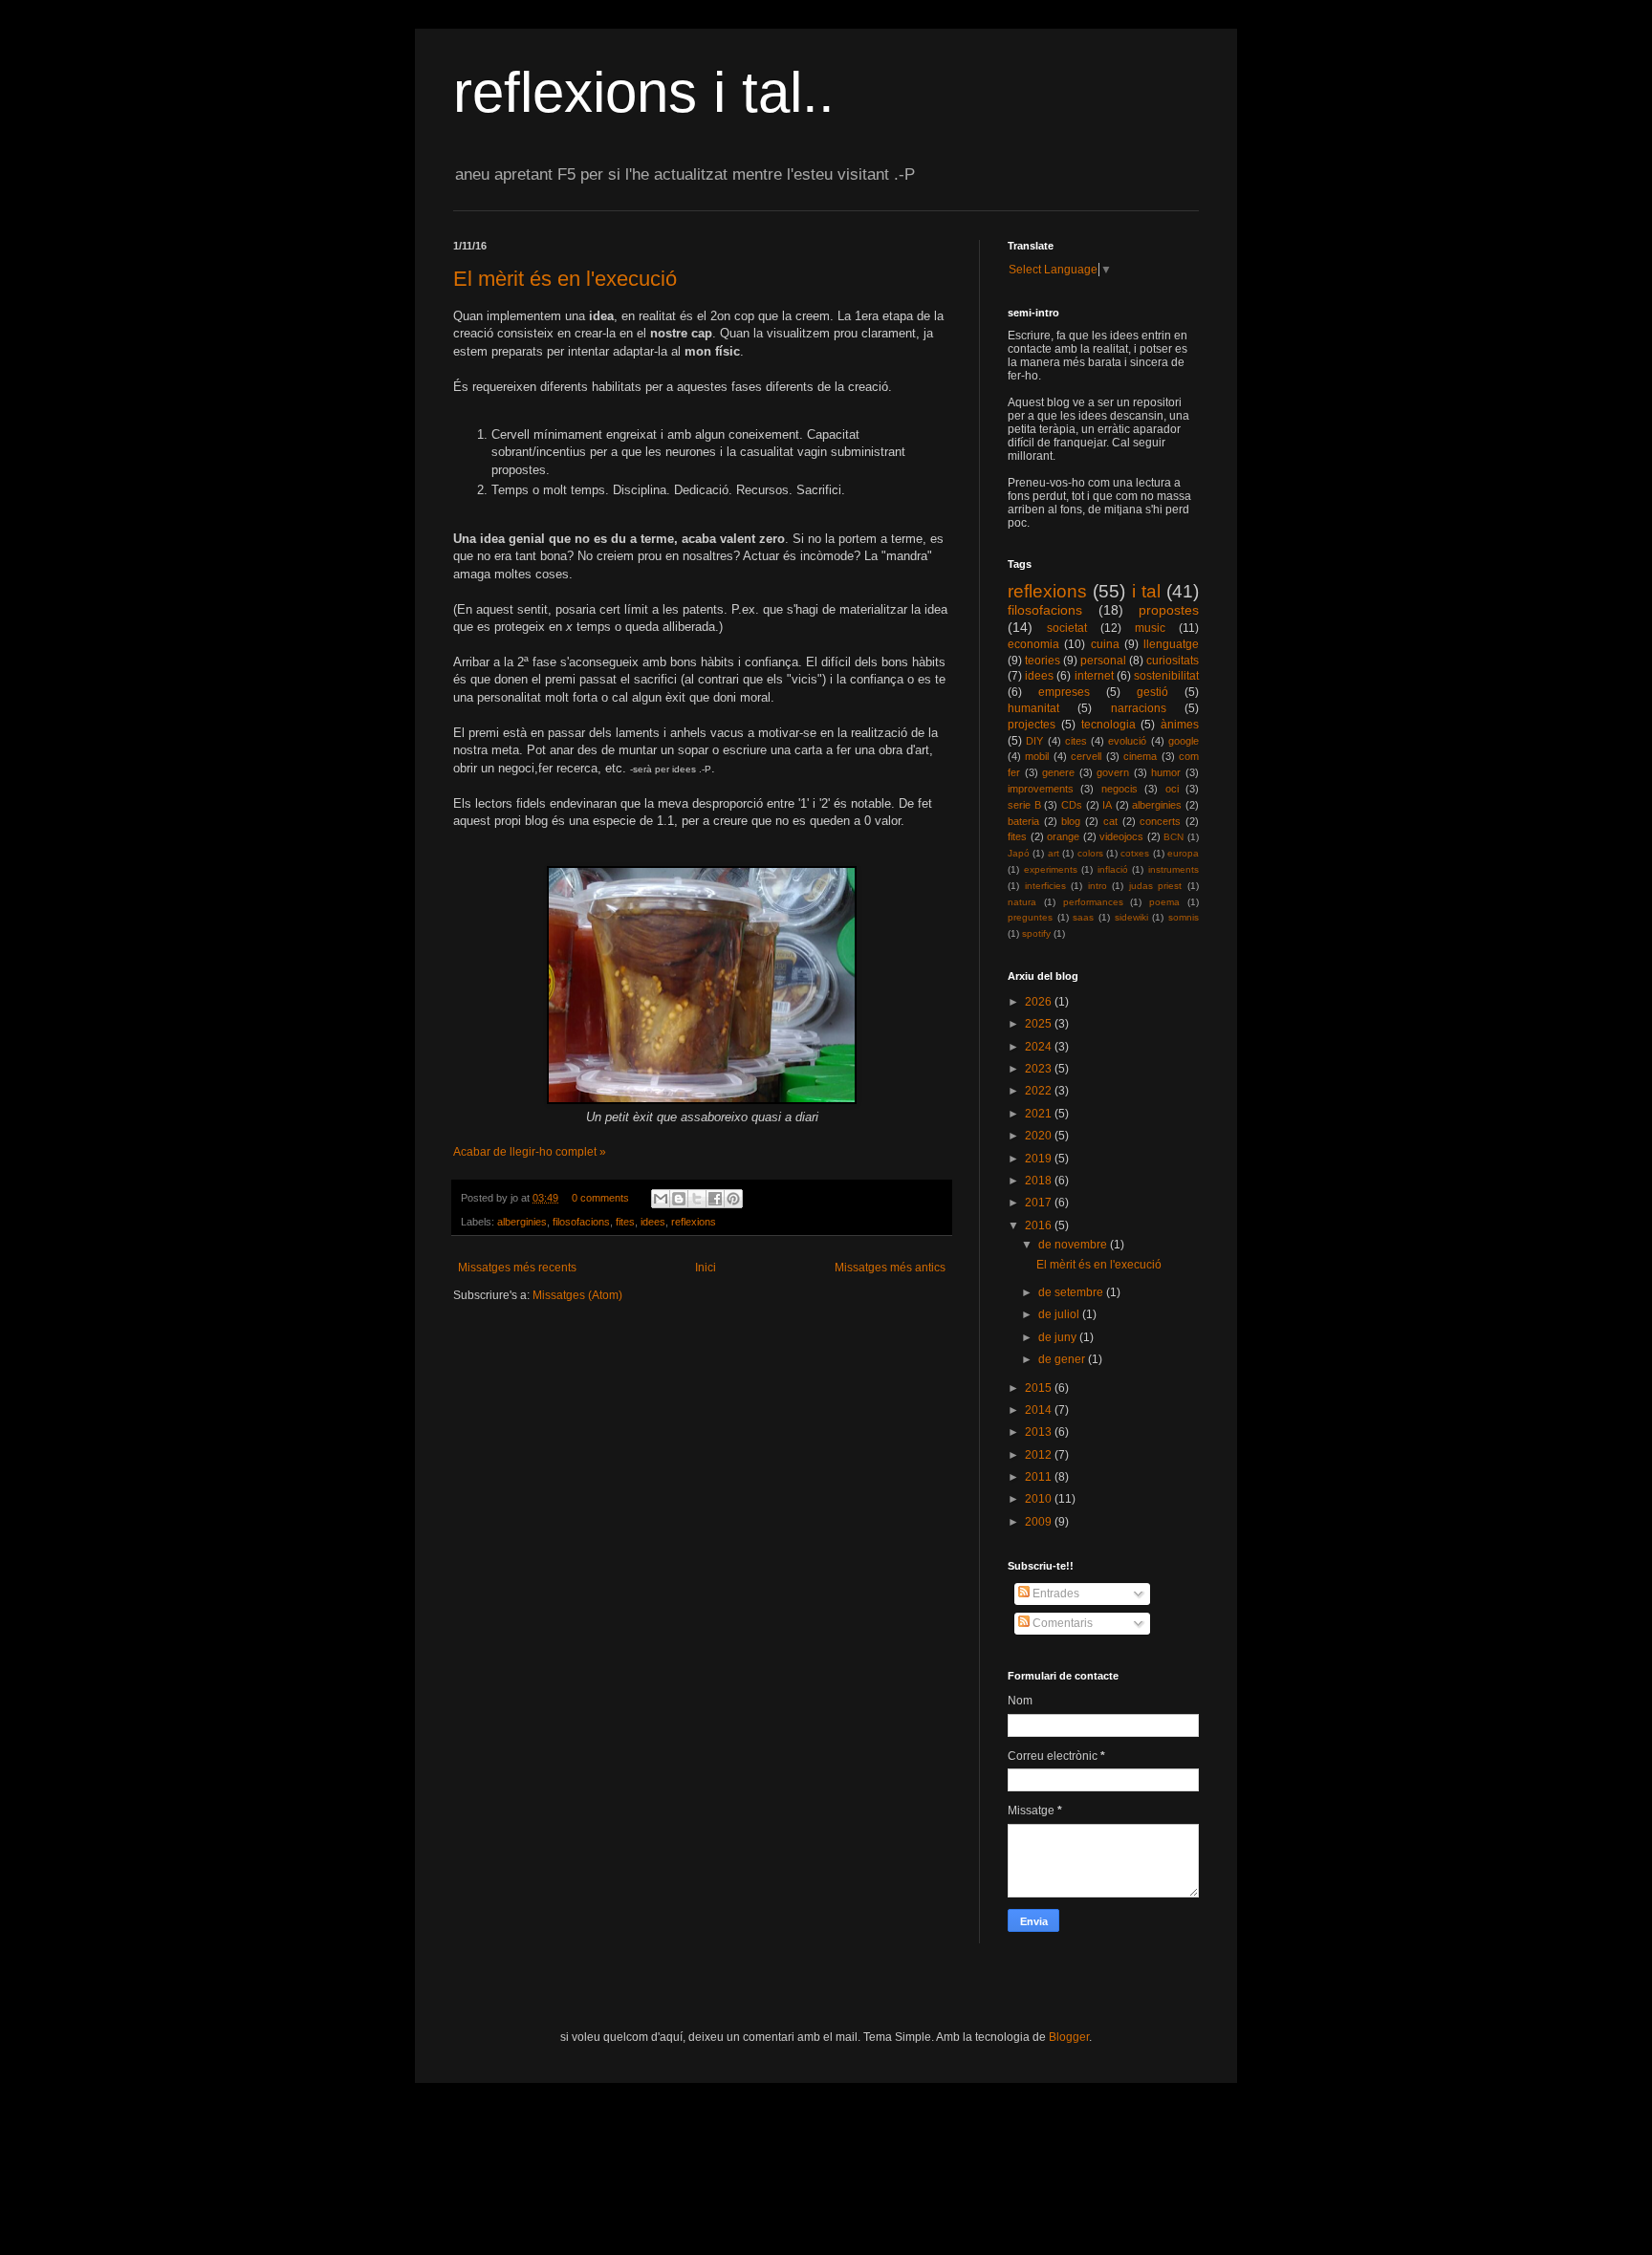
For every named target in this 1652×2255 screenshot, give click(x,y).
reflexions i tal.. (644, 92)
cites (1076, 741)
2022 (1040, 1091)
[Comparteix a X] (697, 1199)
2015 (1040, 1388)
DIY (1034, 741)
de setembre (1072, 1292)
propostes (1169, 610)
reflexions (694, 1222)
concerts (1160, 821)
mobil (1037, 756)
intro (1098, 886)
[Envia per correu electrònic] (661, 1199)
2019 (1040, 1159)
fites (625, 1222)
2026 (1040, 1002)
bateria (1023, 821)
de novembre (1074, 1245)
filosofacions (581, 1222)
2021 (1040, 1114)
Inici (706, 1268)
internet (1094, 676)
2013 (1040, 1432)
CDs (1072, 805)
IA (1107, 805)
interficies (1045, 886)
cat (1110, 821)
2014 (1040, 1410)
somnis (1184, 917)
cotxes (1135, 853)
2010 (1040, 1499)
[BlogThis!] (679, 1199)
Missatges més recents (517, 1268)
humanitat (1033, 708)
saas (1083, 917)
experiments (1051, 869)
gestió (1152, 692)
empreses (1064, 692)
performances (1093, 902)
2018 (1040, 1181)
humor (1166, 772)
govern (1113, 772)
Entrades (1054, 1594)
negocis (1119, 789)
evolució (1127, 741)
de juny (1059, 1337)
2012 (1040, 1455)
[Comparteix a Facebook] (715, 1199)
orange (1063, 836)
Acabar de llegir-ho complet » (530, 1152)
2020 (1040, 1136)
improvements (1041, 789)
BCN (1174, 837)
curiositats (1173, 661)
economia (1033, 644)
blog (1071, 821)
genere (1058, 772)
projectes (1032, 725)
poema (1164, 902)
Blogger (1069, 2037)
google (1184, 741)
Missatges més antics (890, 1268)
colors (1090, 853)
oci (1172, 789)
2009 (1040, 1522)
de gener (1063, 1359)
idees (653, 1222)
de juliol (1060, 1314)
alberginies (522, 1222)
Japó (1019, 853)
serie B (1024, 805)
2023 (1040, 1069)
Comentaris (1061, 1623)
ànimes (1180, 725)
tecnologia (1109, 725)
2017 (1040, 1203)
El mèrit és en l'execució (565, 279)
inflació (1113, 869)
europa (1183, 853)
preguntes (1030, 917)
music (1150, 628)
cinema (1140, 756)
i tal (1146, 591)
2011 (1040, 1477)
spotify (1036, 933)
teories (1043, 661)
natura (1022, 902)
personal (1103, 661)
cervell (1086, 756)
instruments (1174, 869)
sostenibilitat (1166, 676)
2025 (1040, 1024)
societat (1067, 628)
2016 (1040, 1225)
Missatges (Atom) (577, 1295)
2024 (1040, 1047)
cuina (1105, 644)
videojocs (1121, 836)
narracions (1139, 708)
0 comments (600, 1198)
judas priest (1156, 886)
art (1054, 853)
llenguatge (1171, 644)
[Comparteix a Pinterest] (733, 1199)
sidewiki (1131, 917)
